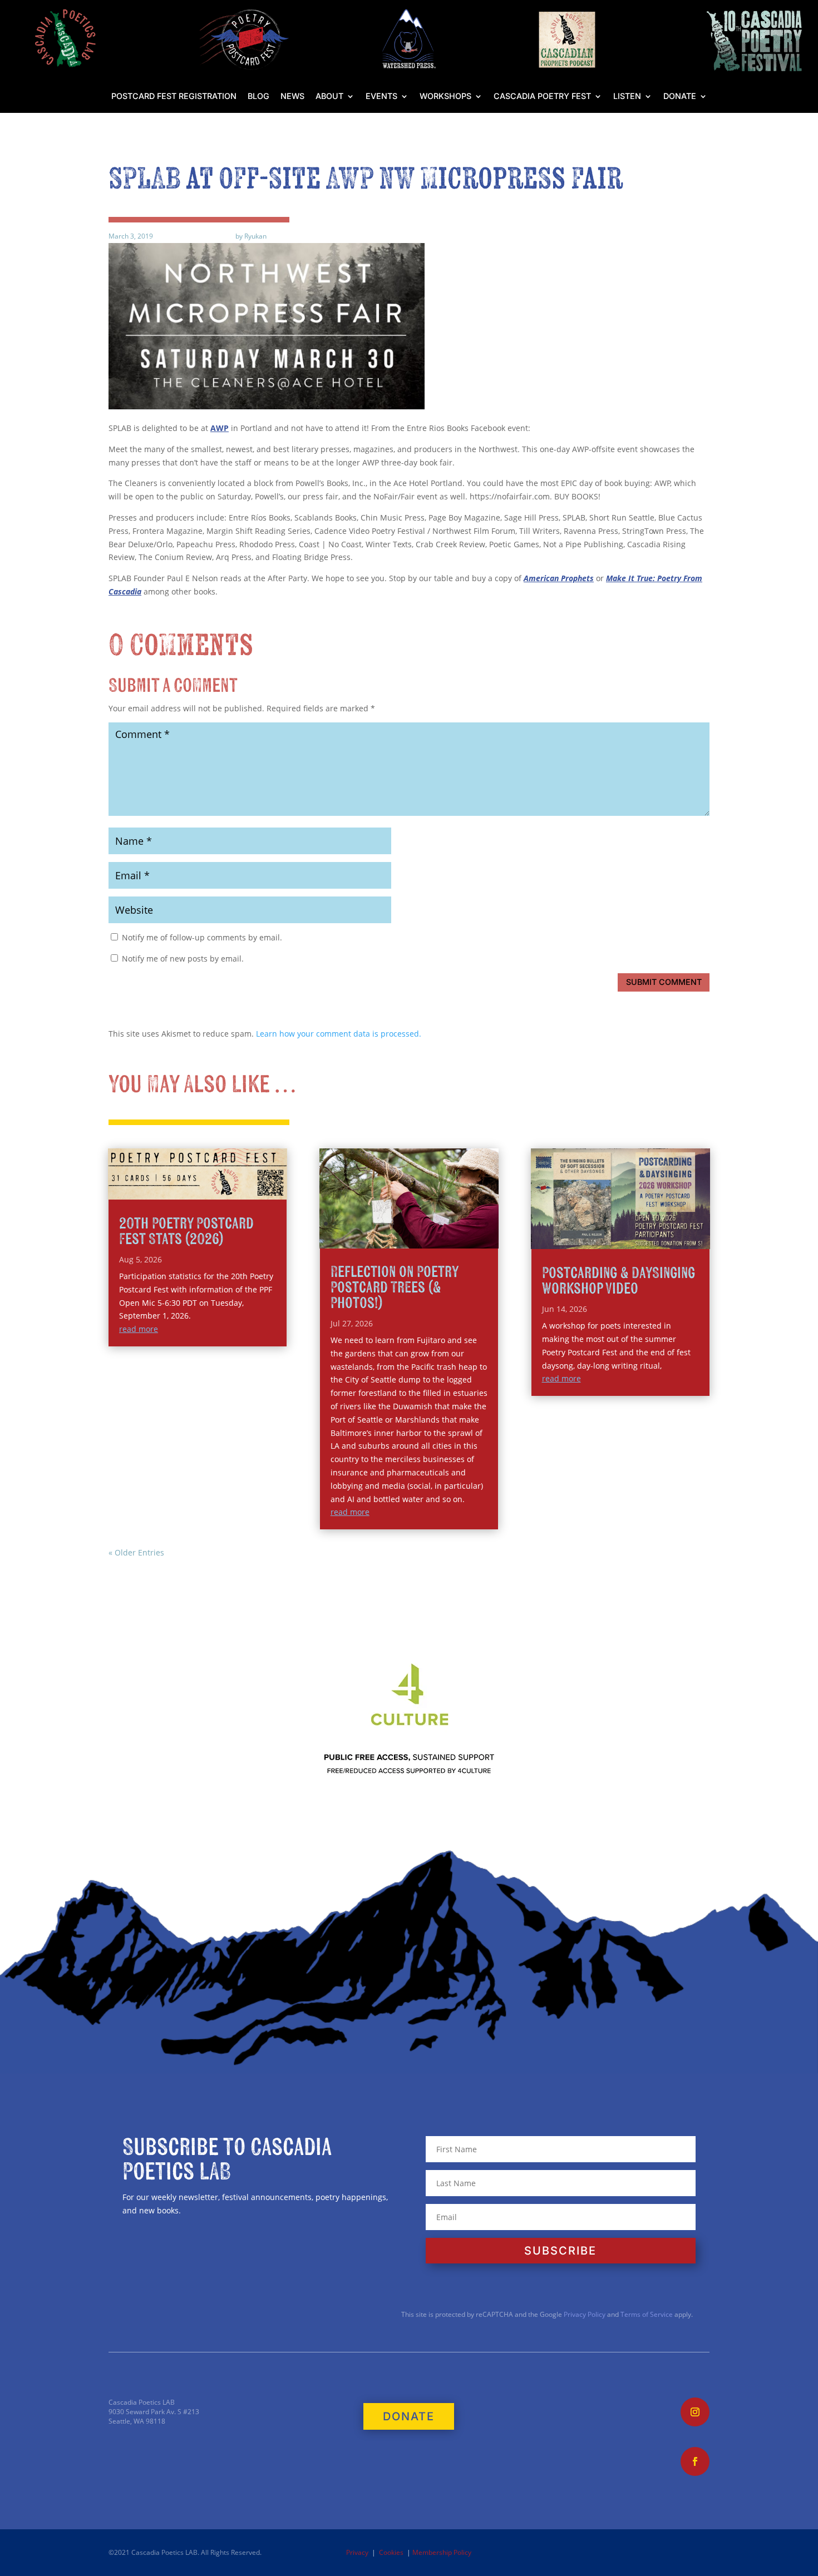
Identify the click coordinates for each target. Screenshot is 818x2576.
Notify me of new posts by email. (183, 958)
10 (411, 1224)
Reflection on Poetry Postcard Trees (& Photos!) (394, 1288)
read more (139, 1329)
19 (371, 1237)
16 (468, 1224)
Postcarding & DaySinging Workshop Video (619, 1281)
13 (439, 1224)
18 (487, 1224)
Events (381, 96)
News (292, 96)
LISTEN (627, 96)
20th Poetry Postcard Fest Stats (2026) (186, 1232)
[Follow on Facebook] (695, 2461)
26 (437, 1237)
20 (380, 1237)
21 (390, 1237)
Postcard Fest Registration (174, 96)
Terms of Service (647, 2314)
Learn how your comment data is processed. (339, 1034)
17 (477, 1224)
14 (449, 1224)
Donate (680, 96)
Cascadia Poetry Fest (542, 96)
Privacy (357, 2552)
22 (399, 1237)
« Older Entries (136, 1552)
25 (428, 1237)
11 (420, 1224)
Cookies (391, 2552)
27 (447, 1237)
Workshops (445, 96)
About (329, 96)
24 (418, 1237)
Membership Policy (442, 2552)
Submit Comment (664, 982)
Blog (258, 96)
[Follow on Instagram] (695, 2412)
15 (458, 1224)
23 (409, 1237)
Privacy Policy (584, 2314)
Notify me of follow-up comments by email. (202, 937)
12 (430, 1224)
